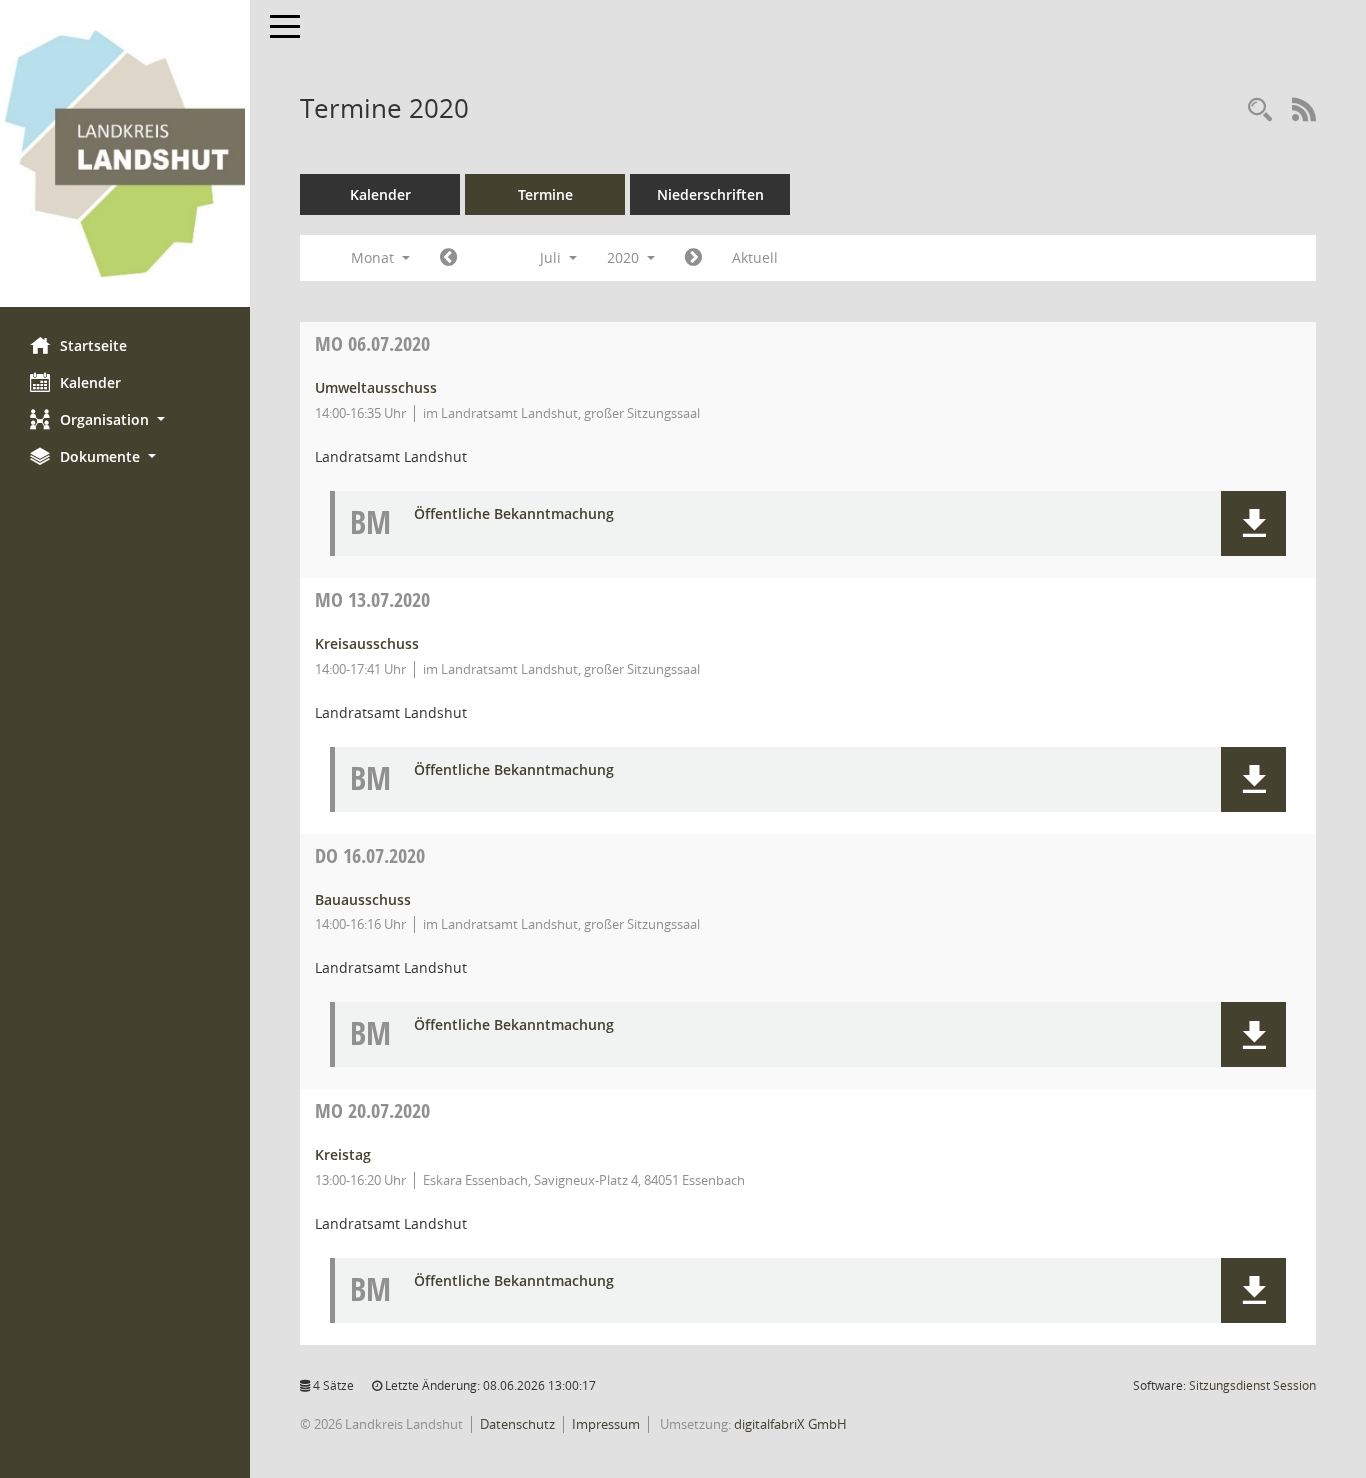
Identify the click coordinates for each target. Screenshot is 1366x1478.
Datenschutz (517, 1424)
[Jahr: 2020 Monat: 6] (448, 258)
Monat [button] (374, 257)
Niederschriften (710, 194)
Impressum (606, 1424)
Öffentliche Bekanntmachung (514, 514)
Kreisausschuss (367, 643)
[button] (125, 419)
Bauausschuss (363, 899)
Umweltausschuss (376, 387)
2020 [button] (625, 257)
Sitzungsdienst (1252, 1385)
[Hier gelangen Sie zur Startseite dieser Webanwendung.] (125, 153)
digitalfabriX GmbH (790, 1424)
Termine (545, 194)
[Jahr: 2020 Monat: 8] (693, 258)
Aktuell (755, 257)
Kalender (90, 382)
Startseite (93, 345)
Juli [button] (552, 257)
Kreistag (343, 1154)
